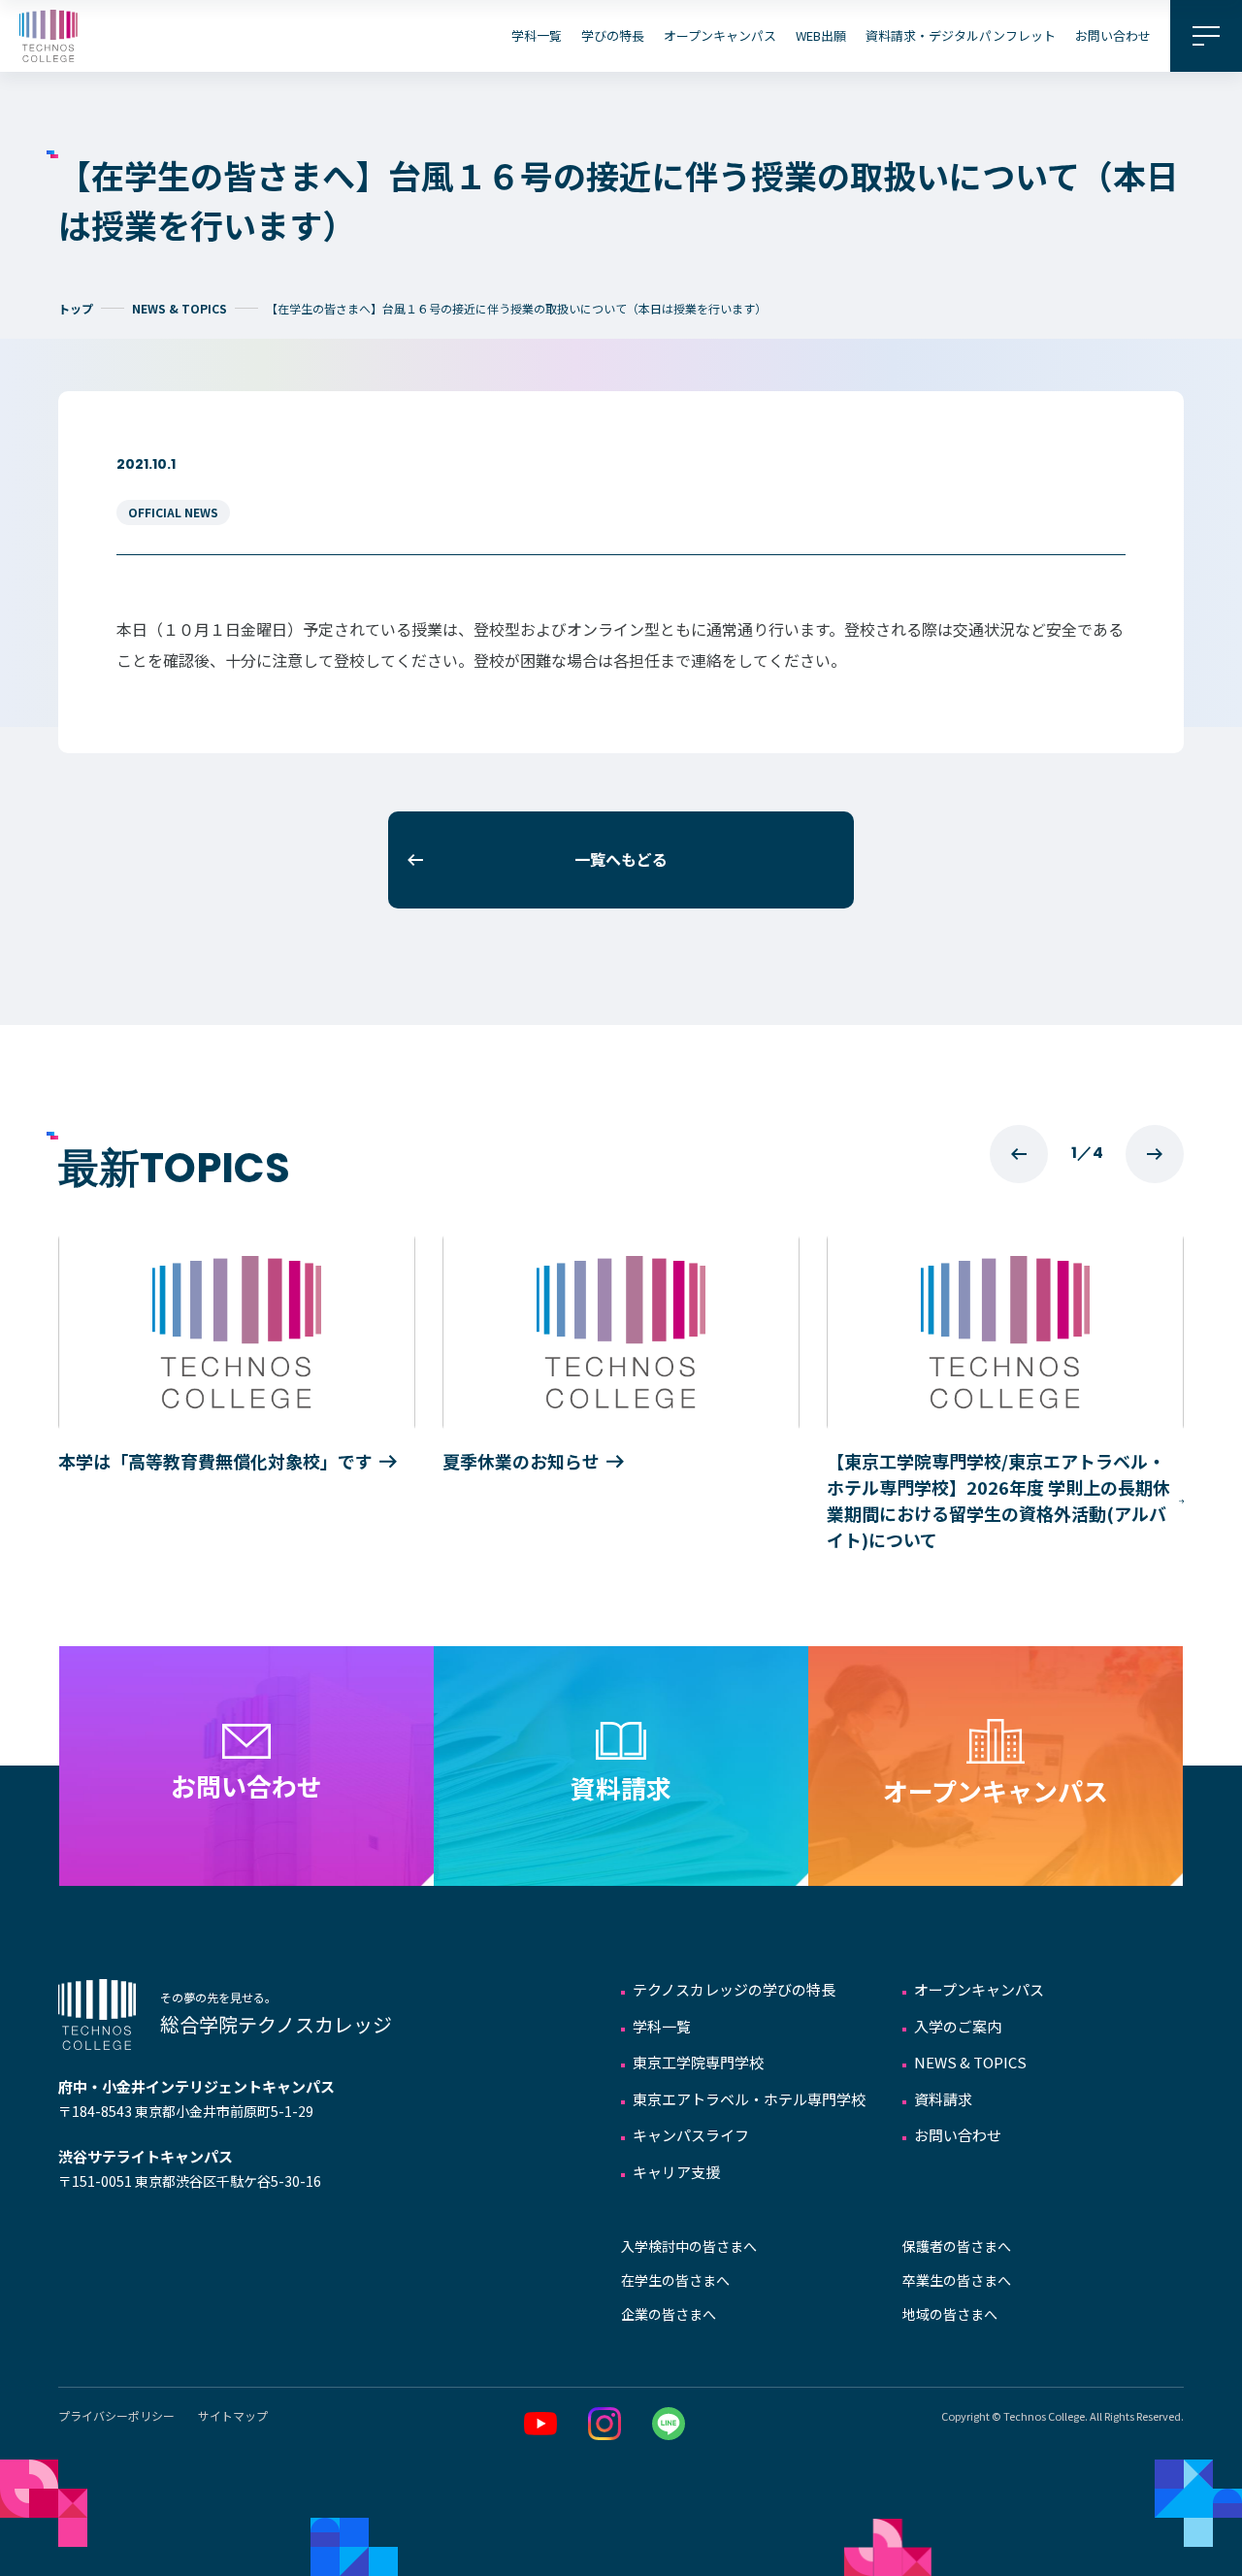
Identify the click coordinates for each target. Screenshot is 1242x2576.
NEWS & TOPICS (180, 308)
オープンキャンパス (720, 35)
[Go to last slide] (1019, 1154)
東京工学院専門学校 (698, 2062)
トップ (76, 308)
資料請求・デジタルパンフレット (961, 35)
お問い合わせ (1113, 35)
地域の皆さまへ (950, 2314)
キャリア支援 (676, 2172)
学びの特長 (613, 35)
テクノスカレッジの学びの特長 (734, 1989)
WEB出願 (821, 35)
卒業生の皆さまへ (957, 2280)
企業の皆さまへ (669, 2314)
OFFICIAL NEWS (173, 512)
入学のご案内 (958, 2026)
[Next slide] (1155, 1154)
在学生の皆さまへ (675, 2280)
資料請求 (943, 2099)
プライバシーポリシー (116, 2415)
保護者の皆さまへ (957, 2246)
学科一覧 (537, 35)
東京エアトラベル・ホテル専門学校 (749, 2099)
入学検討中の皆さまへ (689, 2246)
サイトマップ (233, 2415)
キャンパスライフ (691, 2135)
